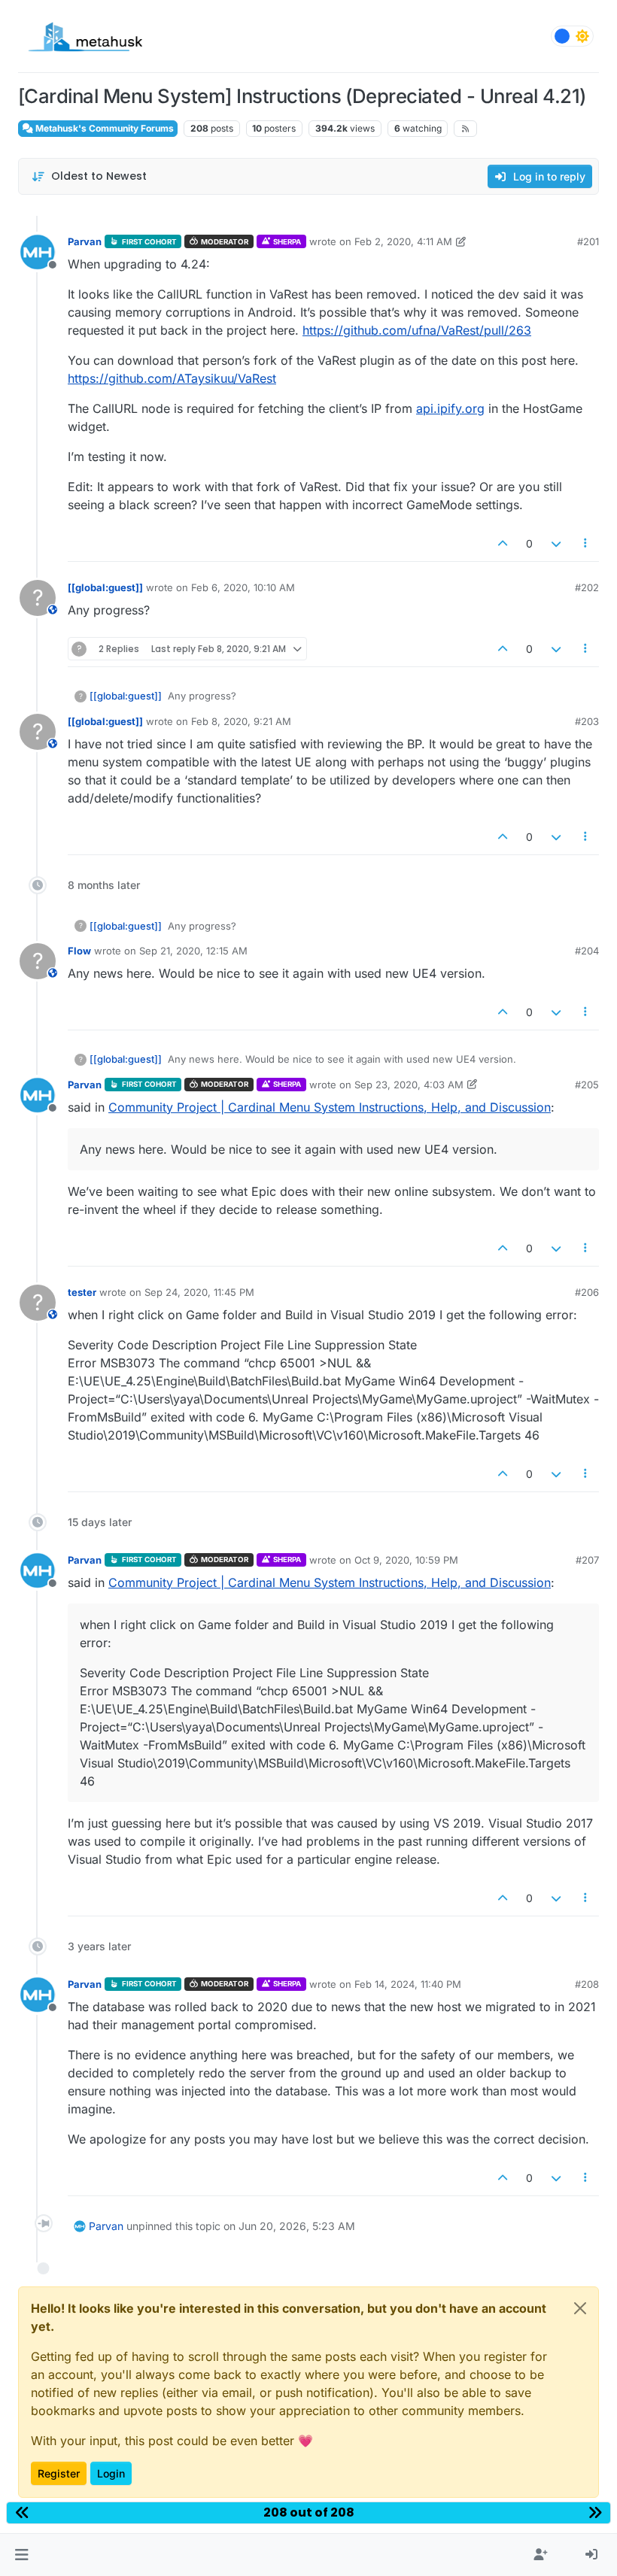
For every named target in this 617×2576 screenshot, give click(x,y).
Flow (79, 951)
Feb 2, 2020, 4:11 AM (403, 241)
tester (82, 1292)
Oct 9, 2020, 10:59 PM (406, 1560)
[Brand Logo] (85, 36)
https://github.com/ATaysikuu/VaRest (172, 378)
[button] (21, 2555)
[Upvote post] (503, 543)
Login (111, 2473)
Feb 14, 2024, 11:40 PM (408, 1984)
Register (59, 2473)
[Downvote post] (556, 543)
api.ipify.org (450, 408)
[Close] (580, 2308)
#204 (587, 951)
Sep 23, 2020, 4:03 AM (409, 1085)
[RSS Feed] (465, 129)
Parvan (85, 241)
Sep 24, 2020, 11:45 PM (199, 1292)
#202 (587, 587)
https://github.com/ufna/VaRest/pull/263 (417, 330)
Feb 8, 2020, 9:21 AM (241, 721)
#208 (587, 1984)
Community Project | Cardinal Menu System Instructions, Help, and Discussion (330, 1107)
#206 (587, 1292)
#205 (587, 1085)
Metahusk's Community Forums (103, 128)
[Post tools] (586, 543)
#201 (588, 241)
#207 (587, 1560)
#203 (587, 721)
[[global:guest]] (105, 587)
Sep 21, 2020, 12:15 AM (193, 951)
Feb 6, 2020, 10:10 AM (243, 587)
